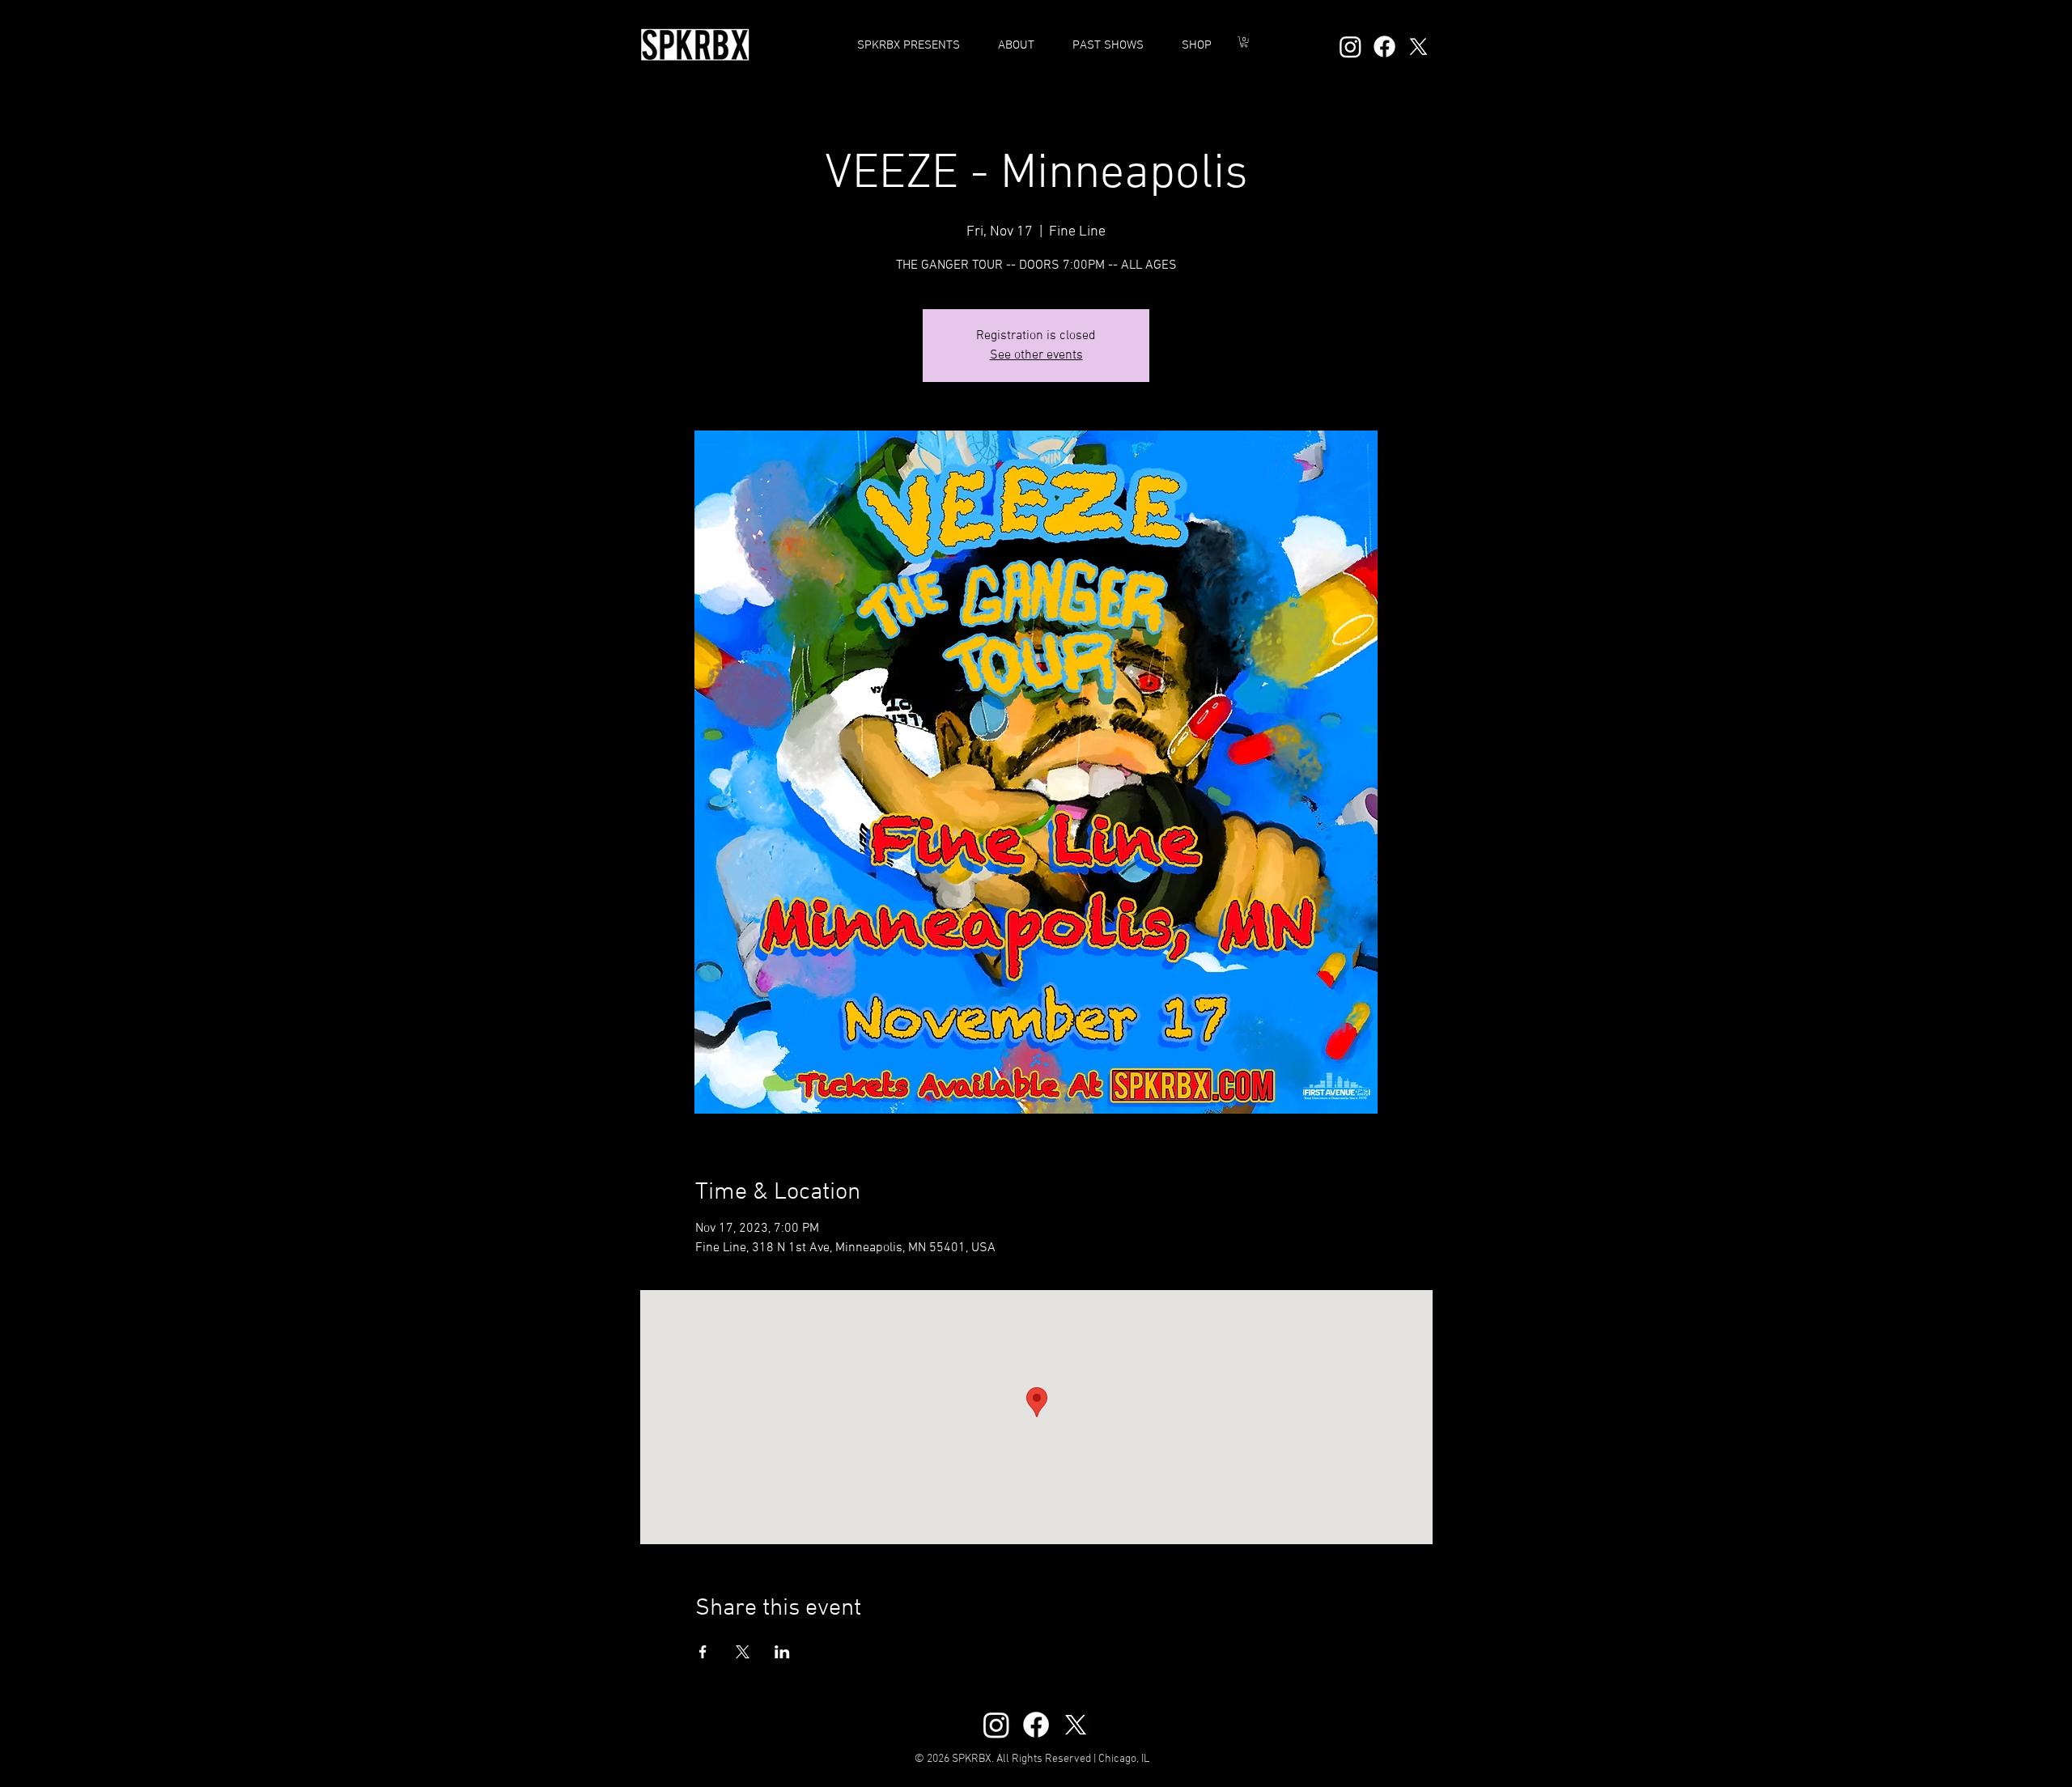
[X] (1418, 47)
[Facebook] (1384, 47)
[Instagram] (1350, 47)
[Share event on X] (743, 1652)
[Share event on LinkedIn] (782, 1652)
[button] (1108, 45)
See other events (1036, 355)
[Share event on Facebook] (703, 1652)
